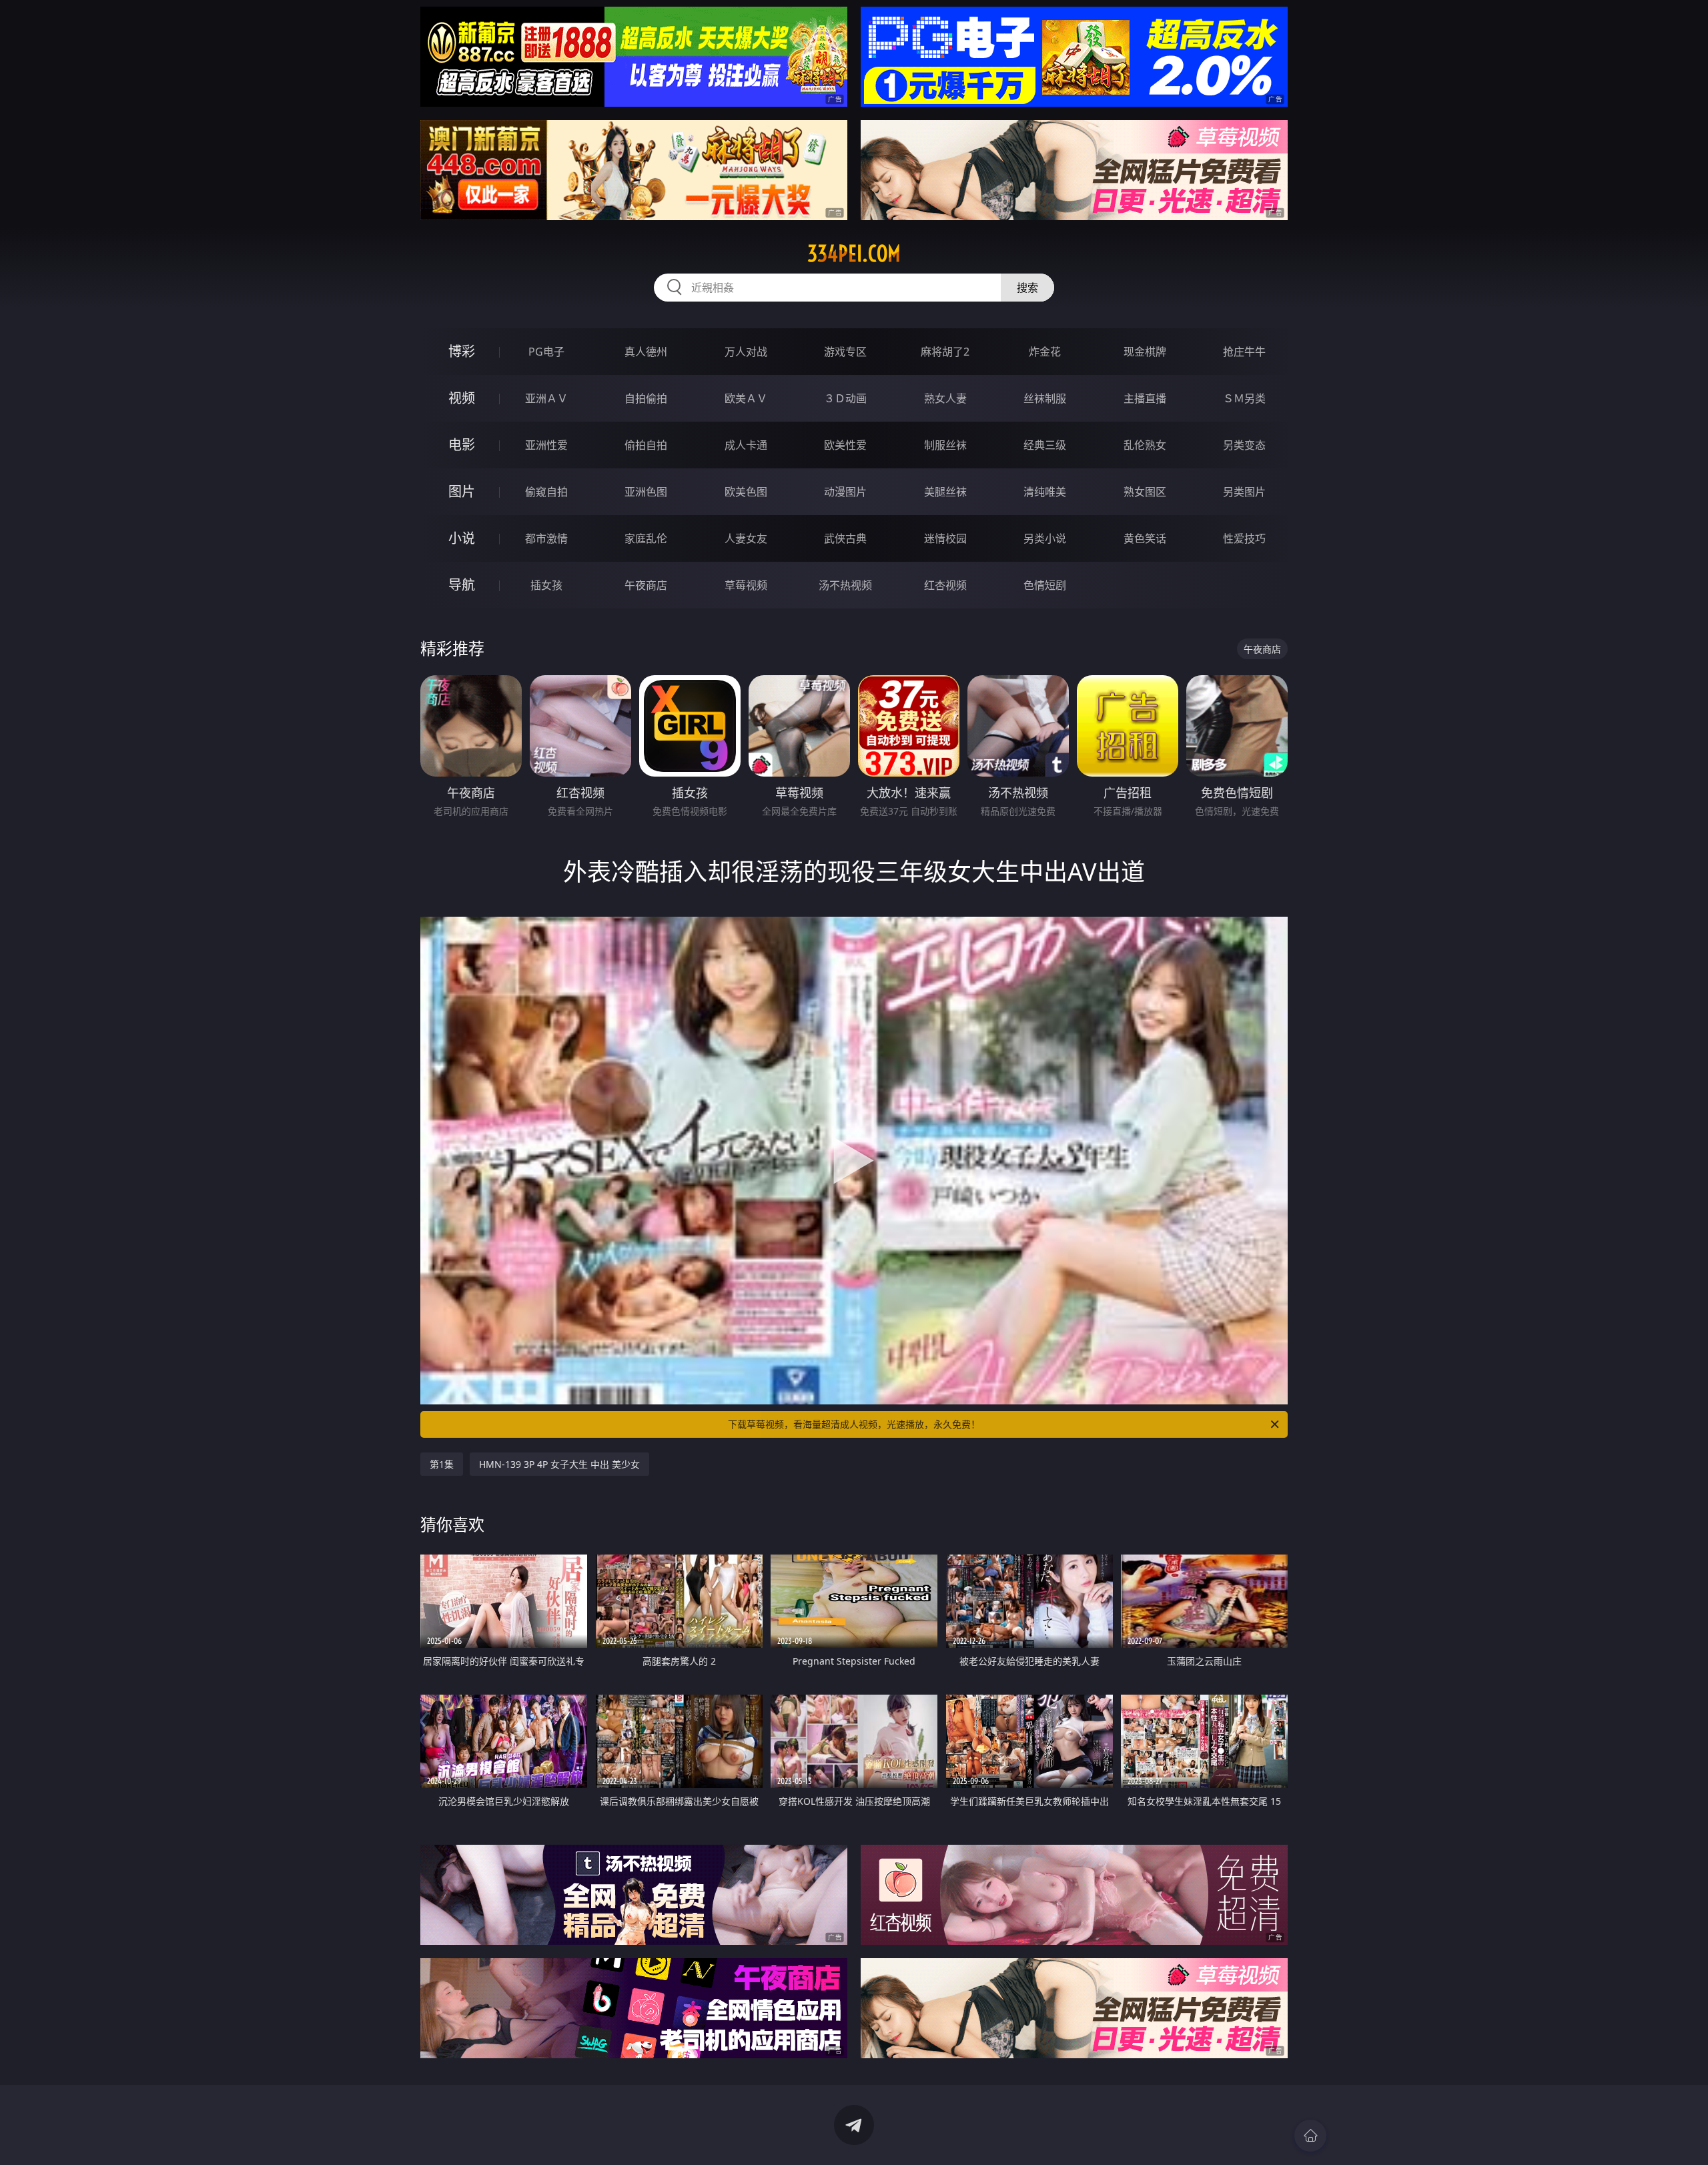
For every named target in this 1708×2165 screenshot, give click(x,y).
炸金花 (1045, 352)
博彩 (462, 351)
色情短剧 (1045, 585)
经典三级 (1045, 445)
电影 (462, 445)
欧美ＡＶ (746, 398)
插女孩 (546, 585)
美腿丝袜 (945, 492)
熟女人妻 (945, 398)
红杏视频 (945, 585)
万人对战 (746, 352)
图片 (462, 491)
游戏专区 (845, 352)
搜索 (1027, 288)
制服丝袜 (945, 445)
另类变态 (1244, 445)
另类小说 (1045, 538)
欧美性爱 (845, 445)
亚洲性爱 (546, 445)
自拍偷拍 (646, 398)
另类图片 (1244, 492)
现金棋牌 (1145, 352)
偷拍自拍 (646, 445)
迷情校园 (945, 538)
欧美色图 (746, 492)
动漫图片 (845, 492)
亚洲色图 (646, 492)
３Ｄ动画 (845, 398)
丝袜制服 (1045, 398)
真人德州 (646, 352)
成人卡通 (746, 445)
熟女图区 (1145, 492)
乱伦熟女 (1145, 445)
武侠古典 (845, 538)
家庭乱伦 (646, 538)
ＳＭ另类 (1244, 398)
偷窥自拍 (546, 492)
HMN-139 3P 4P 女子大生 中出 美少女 (559, 1464)
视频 (462, 398)
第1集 (442, 1464)
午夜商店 (646, 585)
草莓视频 (746, 585)
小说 (462, 538)
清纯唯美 (1045, 492)
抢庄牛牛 (1244, 352)
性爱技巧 (1244, 538)
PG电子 (546, 352)
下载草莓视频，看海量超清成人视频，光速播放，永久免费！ (854, 1424)
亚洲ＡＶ (546, 398)
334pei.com (854, 254)
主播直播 (1145, 398)
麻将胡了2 (945, 352)
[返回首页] (1310, 2136)
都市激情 (546, 538)
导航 (462, 585)
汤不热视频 (845, 585)
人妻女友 (746, 538)
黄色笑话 (1145, 538)
